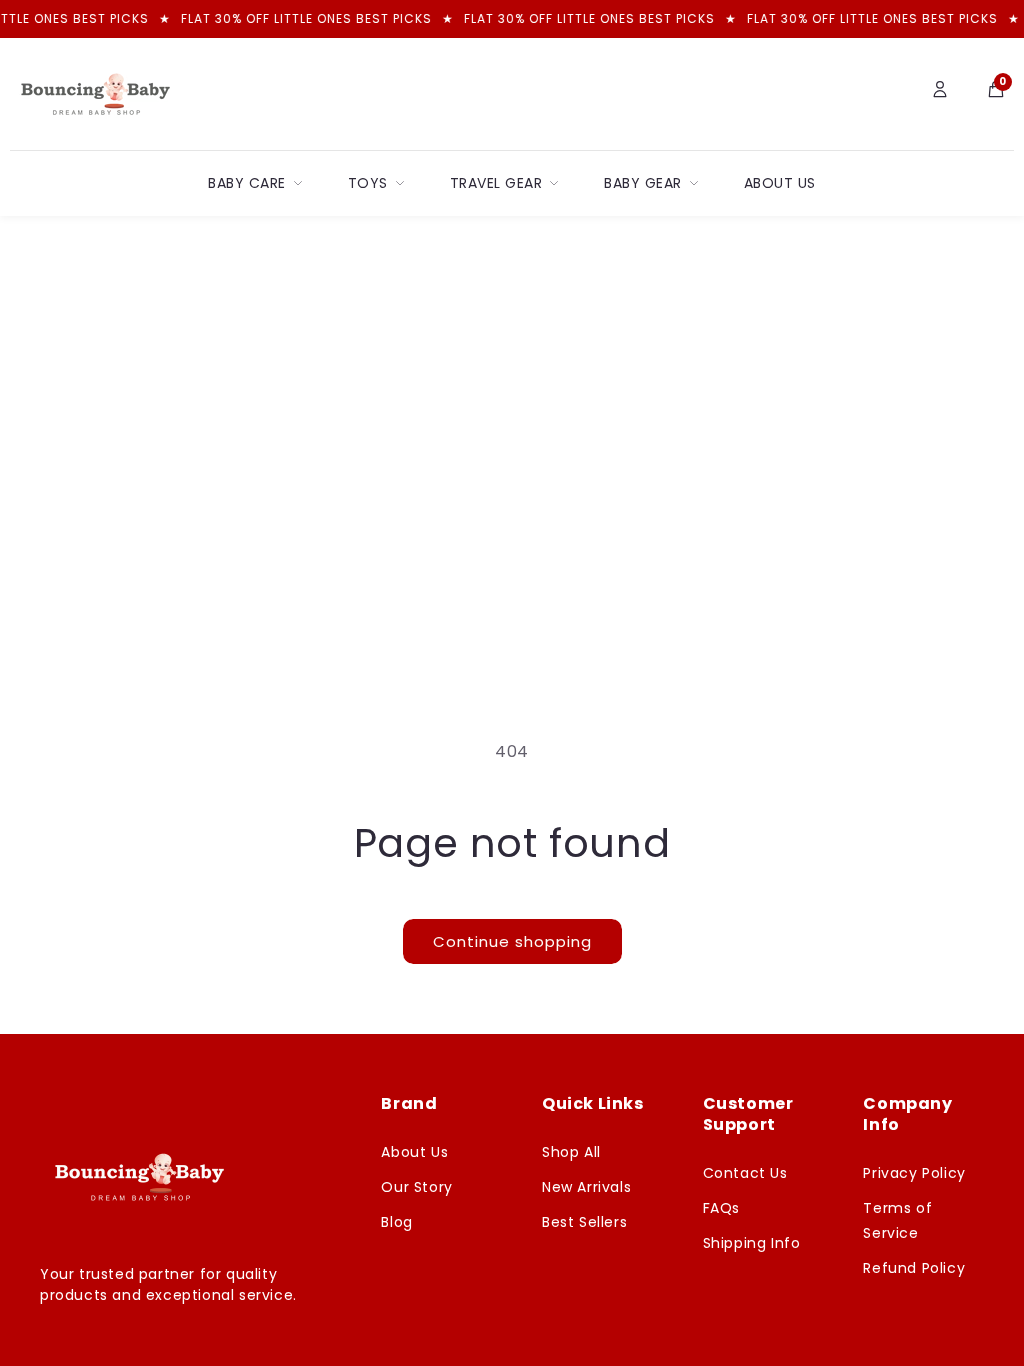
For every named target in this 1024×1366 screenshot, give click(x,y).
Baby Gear (643, 183)
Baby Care (247, 183)
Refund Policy (914, 1268)
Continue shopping (512, 941)
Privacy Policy (914, 1173)
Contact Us (745, 1173)
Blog (396, 1222)
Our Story (416, 1187)
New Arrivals (586, 1187)
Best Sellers (584, 1222)
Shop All (571, 1152)
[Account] (940, 94)
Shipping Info (752, 1243)
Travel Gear (496, 183)
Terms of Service (897, 1220)
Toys (368, 183)
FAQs (721, 1208)
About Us (780, 183)
